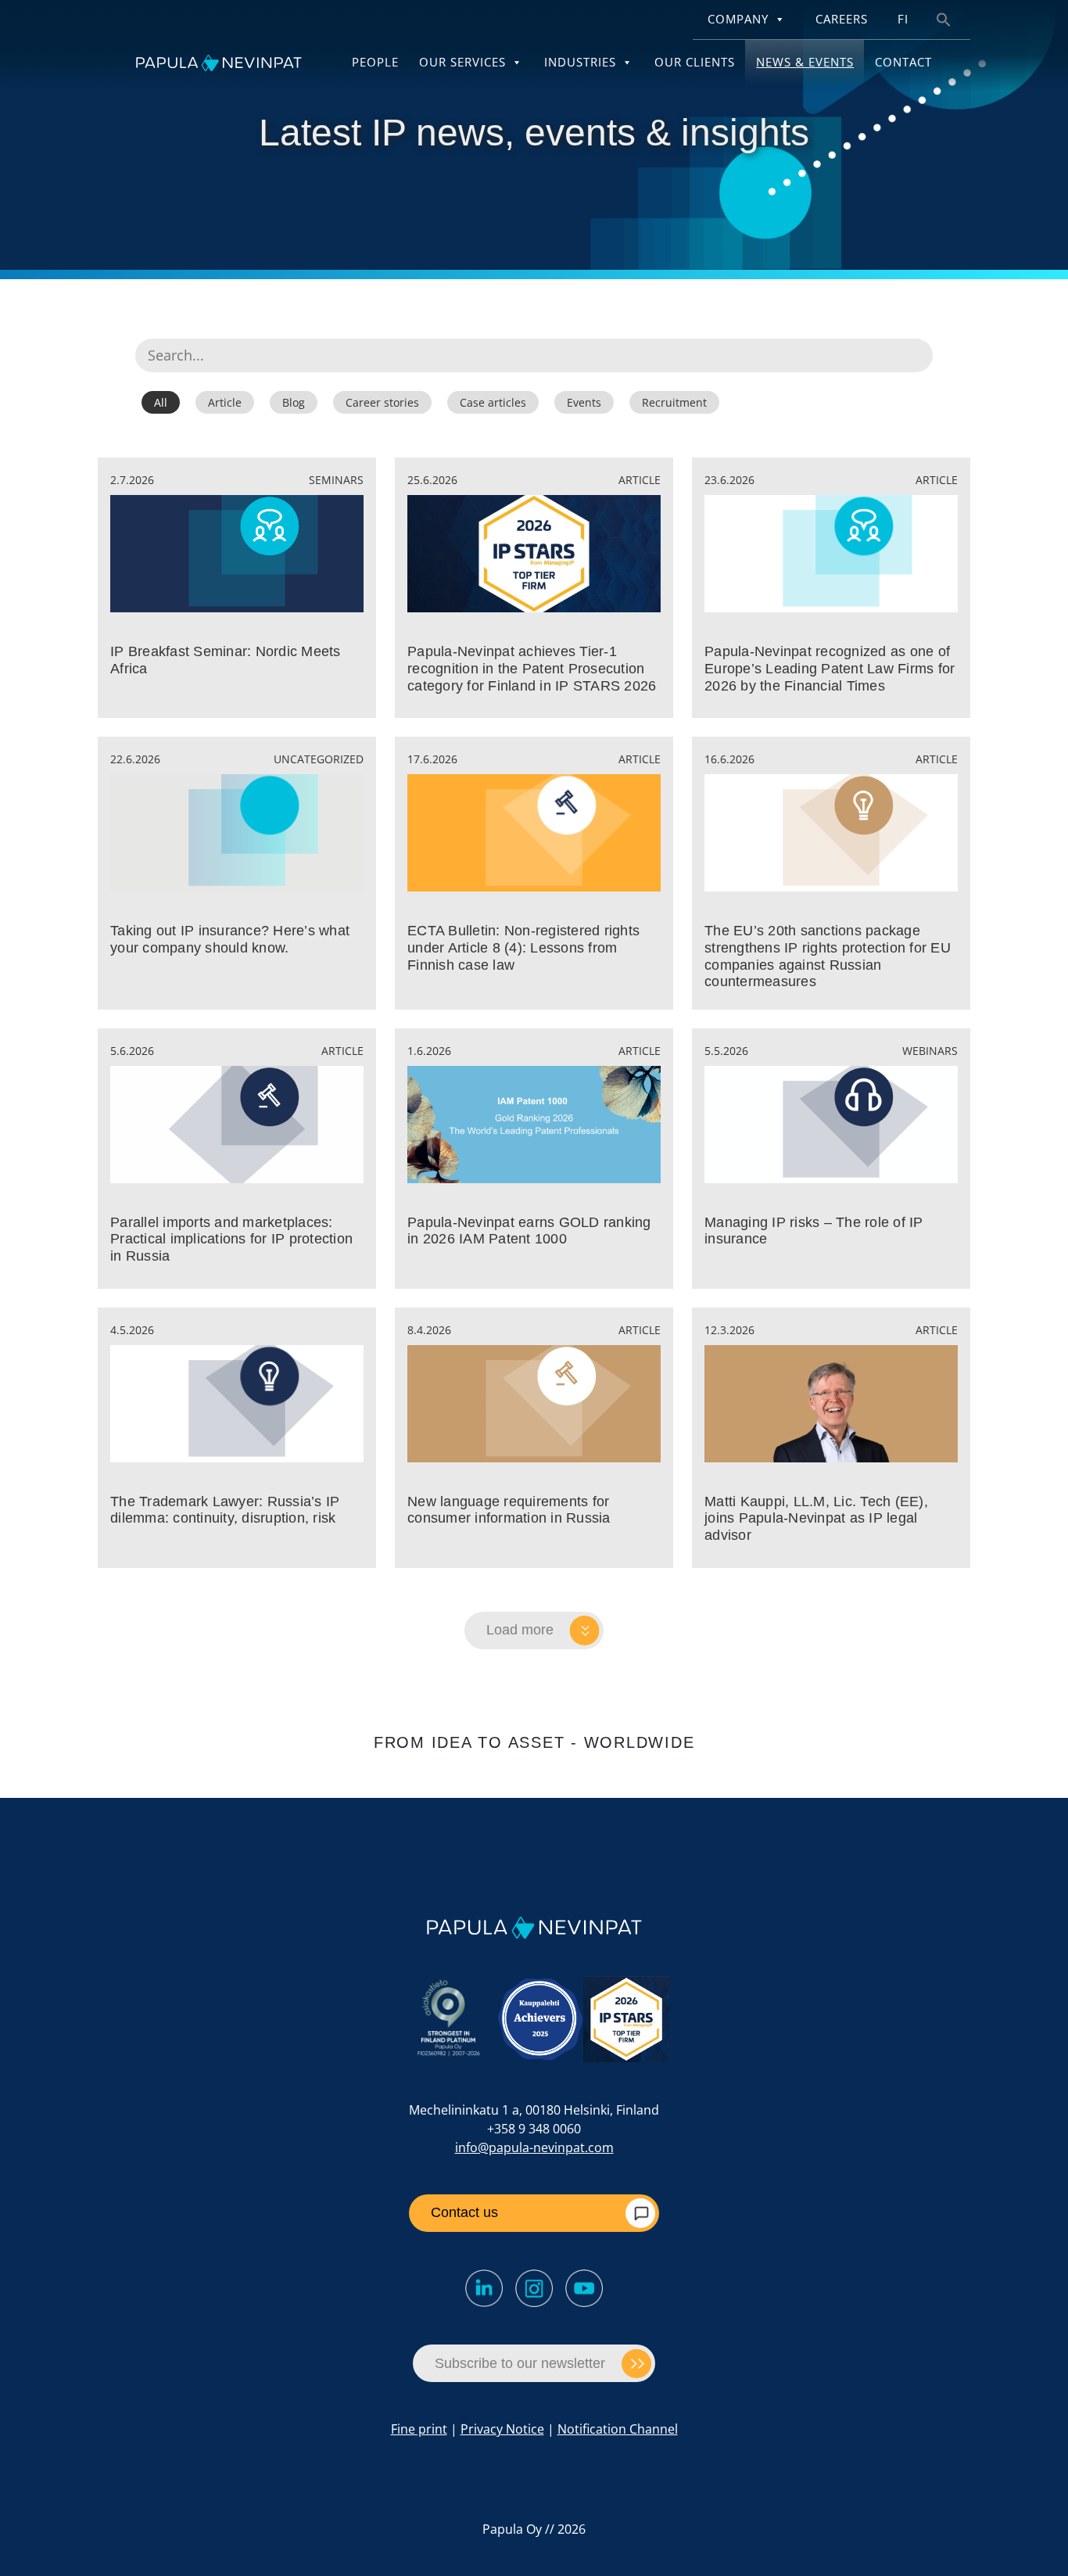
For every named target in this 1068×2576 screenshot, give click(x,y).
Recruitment (674, 402)
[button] (944, 18)
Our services (462, 62)
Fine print (419, 2429)
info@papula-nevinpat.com (534, 2147)
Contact (903, 62)
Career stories (382, 402)
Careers (842, 19)
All (161, 402)
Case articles (493, 402)
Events (584, 402)
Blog (294, 402)
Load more (520, 1630)
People (375, 62)
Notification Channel (618, 2429)
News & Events (805, 62)
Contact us (464, 2212)
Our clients (695, 62)
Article (225, 402)
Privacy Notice (502, 2429)
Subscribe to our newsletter (520, 2363)
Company (738, 19)
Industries (580, 62)
